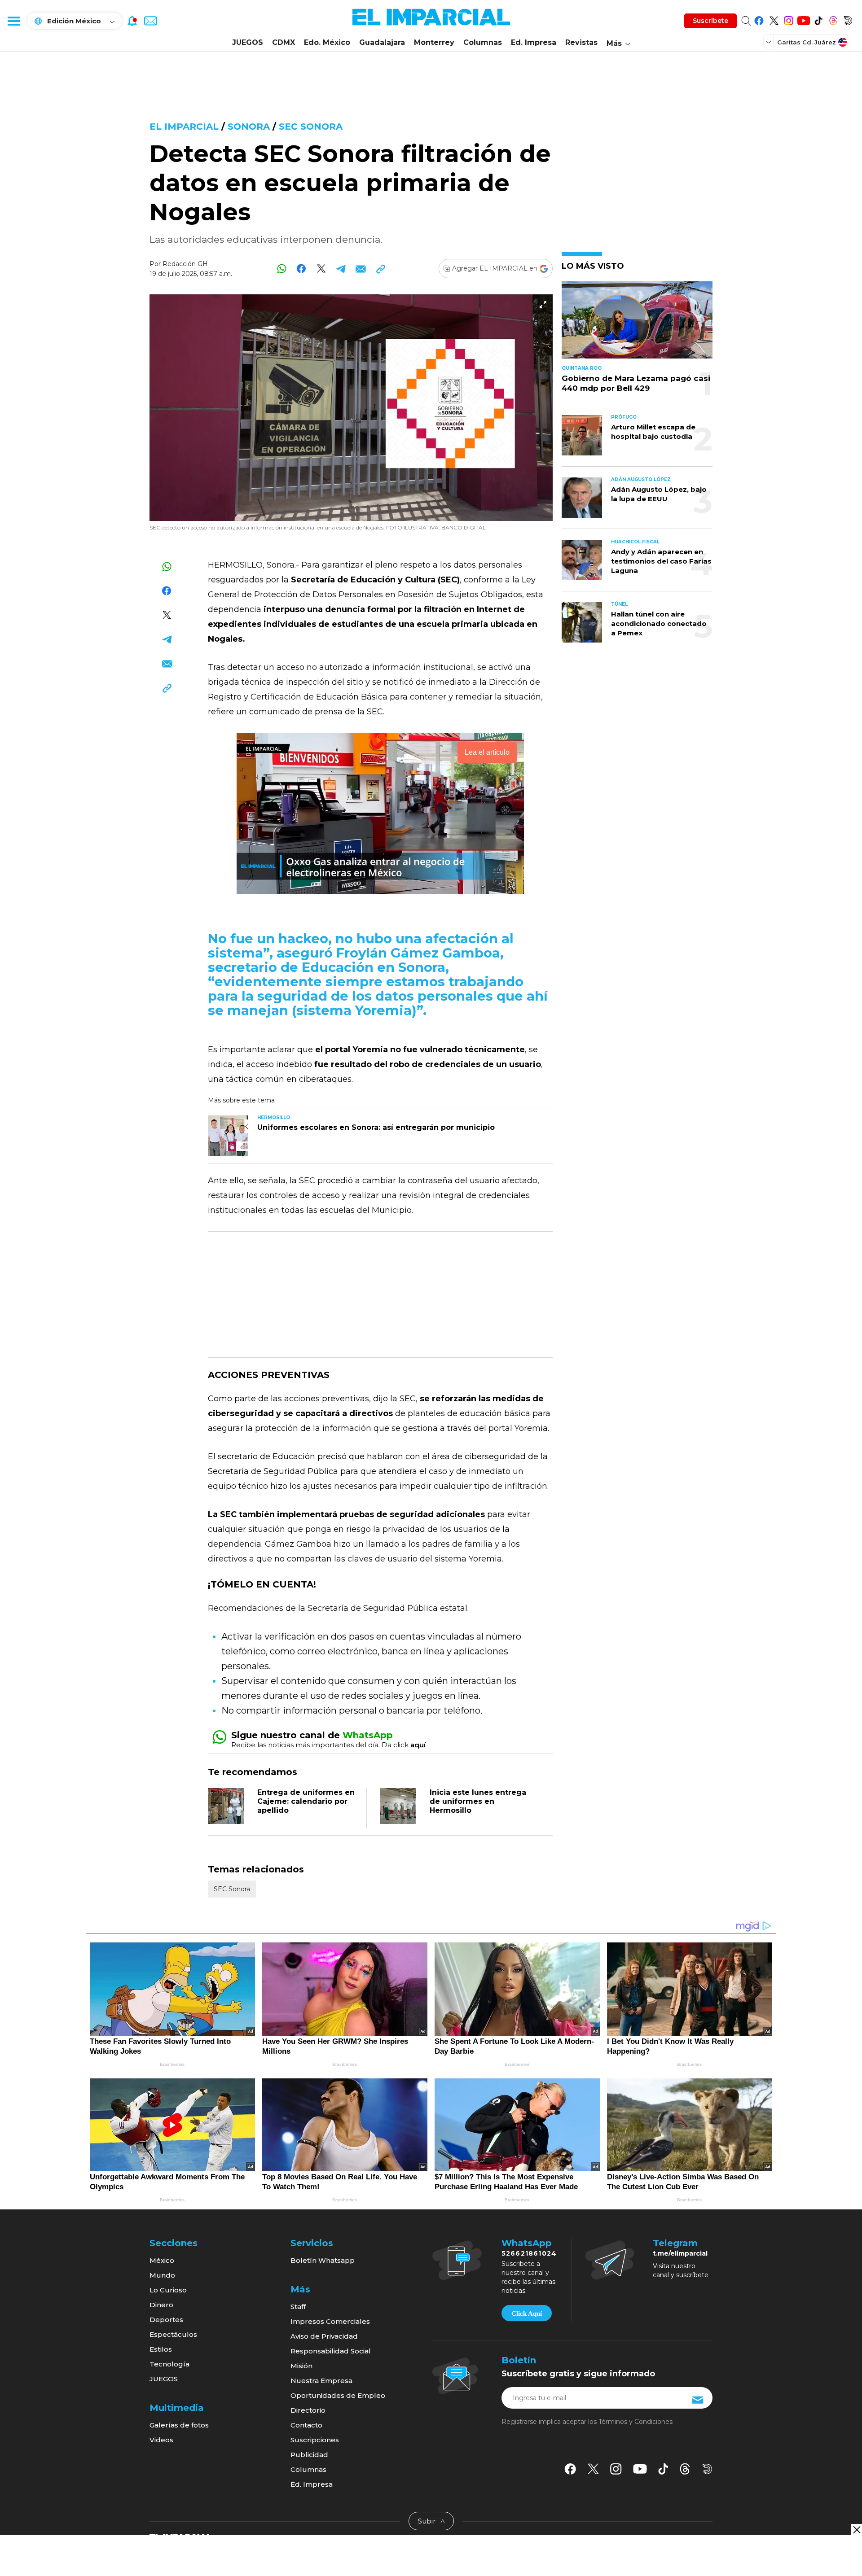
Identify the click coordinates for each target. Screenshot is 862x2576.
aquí (418, 1745)
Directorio (308, 2410)
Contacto (306, 2425)
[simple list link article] (637, 324)
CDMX (284, 42)
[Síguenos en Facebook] (759, 19)
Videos (161, 2440)
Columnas (483, 42)
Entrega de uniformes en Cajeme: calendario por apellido (306, 1801)
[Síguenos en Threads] (833, 19)
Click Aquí (527, 2314)
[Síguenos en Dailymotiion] (707, 2469)
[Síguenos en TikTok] (818, 19)
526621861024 (529, 2253)
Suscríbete (710, 21)
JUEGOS (248, 42)
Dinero (161, 2305)
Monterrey (434, 42)
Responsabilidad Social (331, 2351)
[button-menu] (13, 21)
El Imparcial (184, 127)
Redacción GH (185, 264)
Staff (298, 2307)
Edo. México (327, 42)
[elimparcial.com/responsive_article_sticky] (856, 2530)
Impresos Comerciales (330, 2321)
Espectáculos (173, 2334)
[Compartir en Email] (361, 269)
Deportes (166, 2320)
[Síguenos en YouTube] (803, 19)
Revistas (581, 42)
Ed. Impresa (534, 42)
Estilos (161, 2349)
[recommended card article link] (228, 1136)
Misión (301, 2366)
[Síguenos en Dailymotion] (848, 19)
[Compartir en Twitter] (321, 269)
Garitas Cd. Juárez (807, 42)
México (162, 2260)
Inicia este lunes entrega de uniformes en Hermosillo (478, 1801)
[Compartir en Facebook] (301, 269)
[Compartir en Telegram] (341, 269)
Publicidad (309, 2455)
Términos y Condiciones (636, 2422)
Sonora (249, 127)
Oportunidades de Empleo (338, 2395)
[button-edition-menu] (770, 42)
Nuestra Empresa (321, 2381)
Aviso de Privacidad (324, 2336)
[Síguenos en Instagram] (789, 19)
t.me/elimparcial (680, 2253)
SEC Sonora (311, 127)
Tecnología (169, 2364)
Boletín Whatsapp (323, 2260)
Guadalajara (382, 42)
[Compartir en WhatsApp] (282, 269)
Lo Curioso (168, 2290)
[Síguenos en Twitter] (774, 19)
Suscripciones (315, 2440)
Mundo (162, 2275)
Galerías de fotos (179, 2425)
